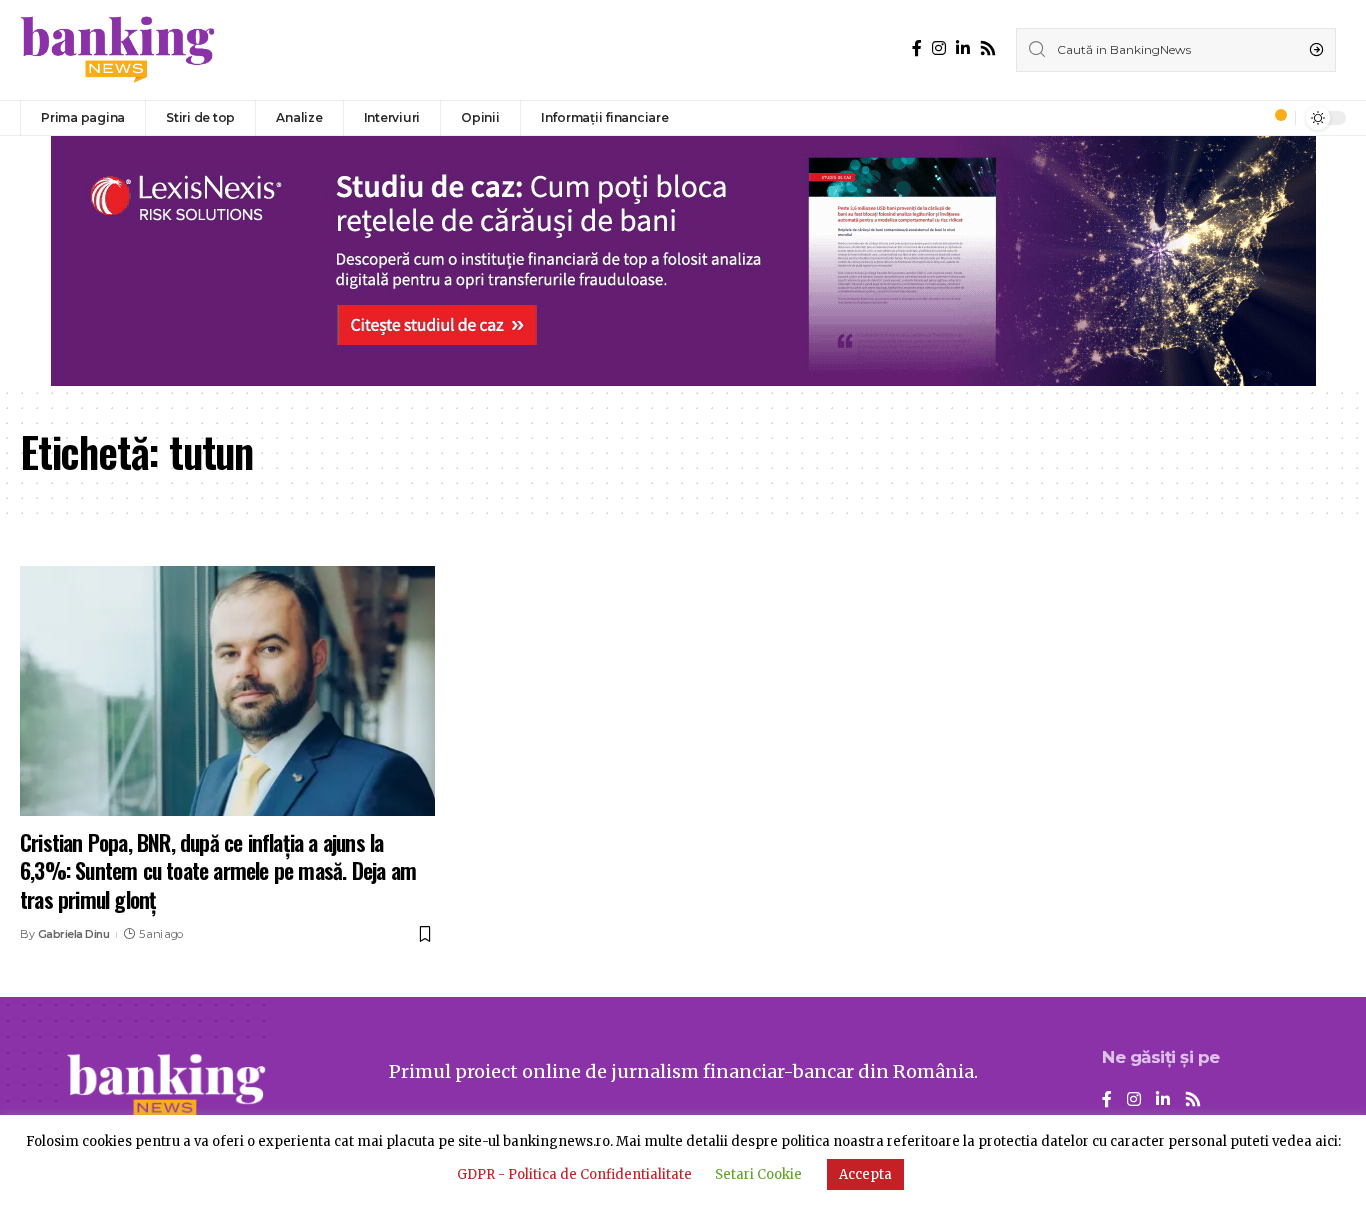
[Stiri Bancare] (118, 50)
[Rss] (988, 48)
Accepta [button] (865, 1174)
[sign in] (1247, 118)
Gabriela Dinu (74, 934)
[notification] (1275, 118)
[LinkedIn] (963, 48)
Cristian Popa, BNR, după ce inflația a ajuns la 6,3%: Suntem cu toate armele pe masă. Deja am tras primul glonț (218, 870)
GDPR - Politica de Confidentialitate (574, 1174)
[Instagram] (939, 48)
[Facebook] (917, 48)
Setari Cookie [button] (758, 1174)
